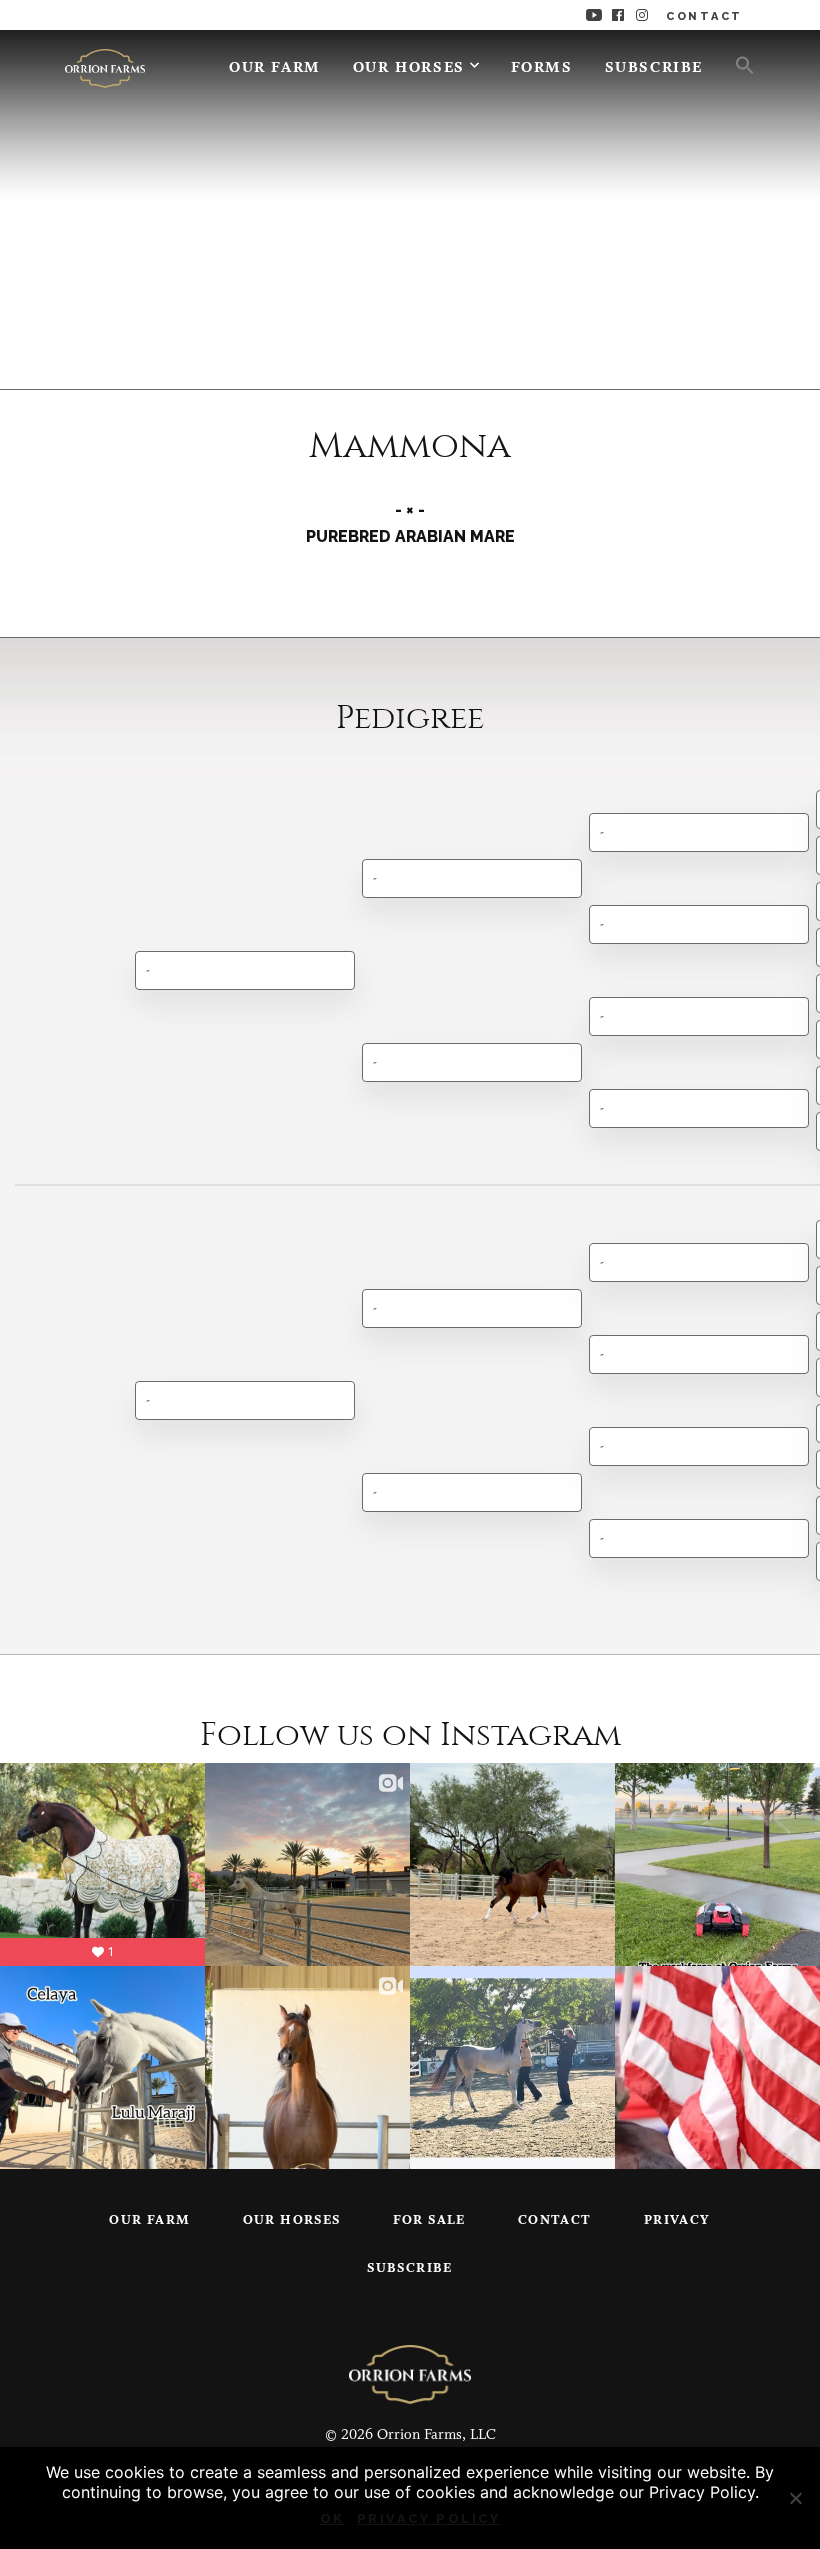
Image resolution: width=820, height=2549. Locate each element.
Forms (542, 68)
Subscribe (654, 68)
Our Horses (409, 68)
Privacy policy (429, 2518)
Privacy (677, 2220)
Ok (332, 2518)
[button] (737, 64)
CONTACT (704, 16)
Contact (555, 2220)
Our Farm (275, 68)
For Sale (429, 2220)
